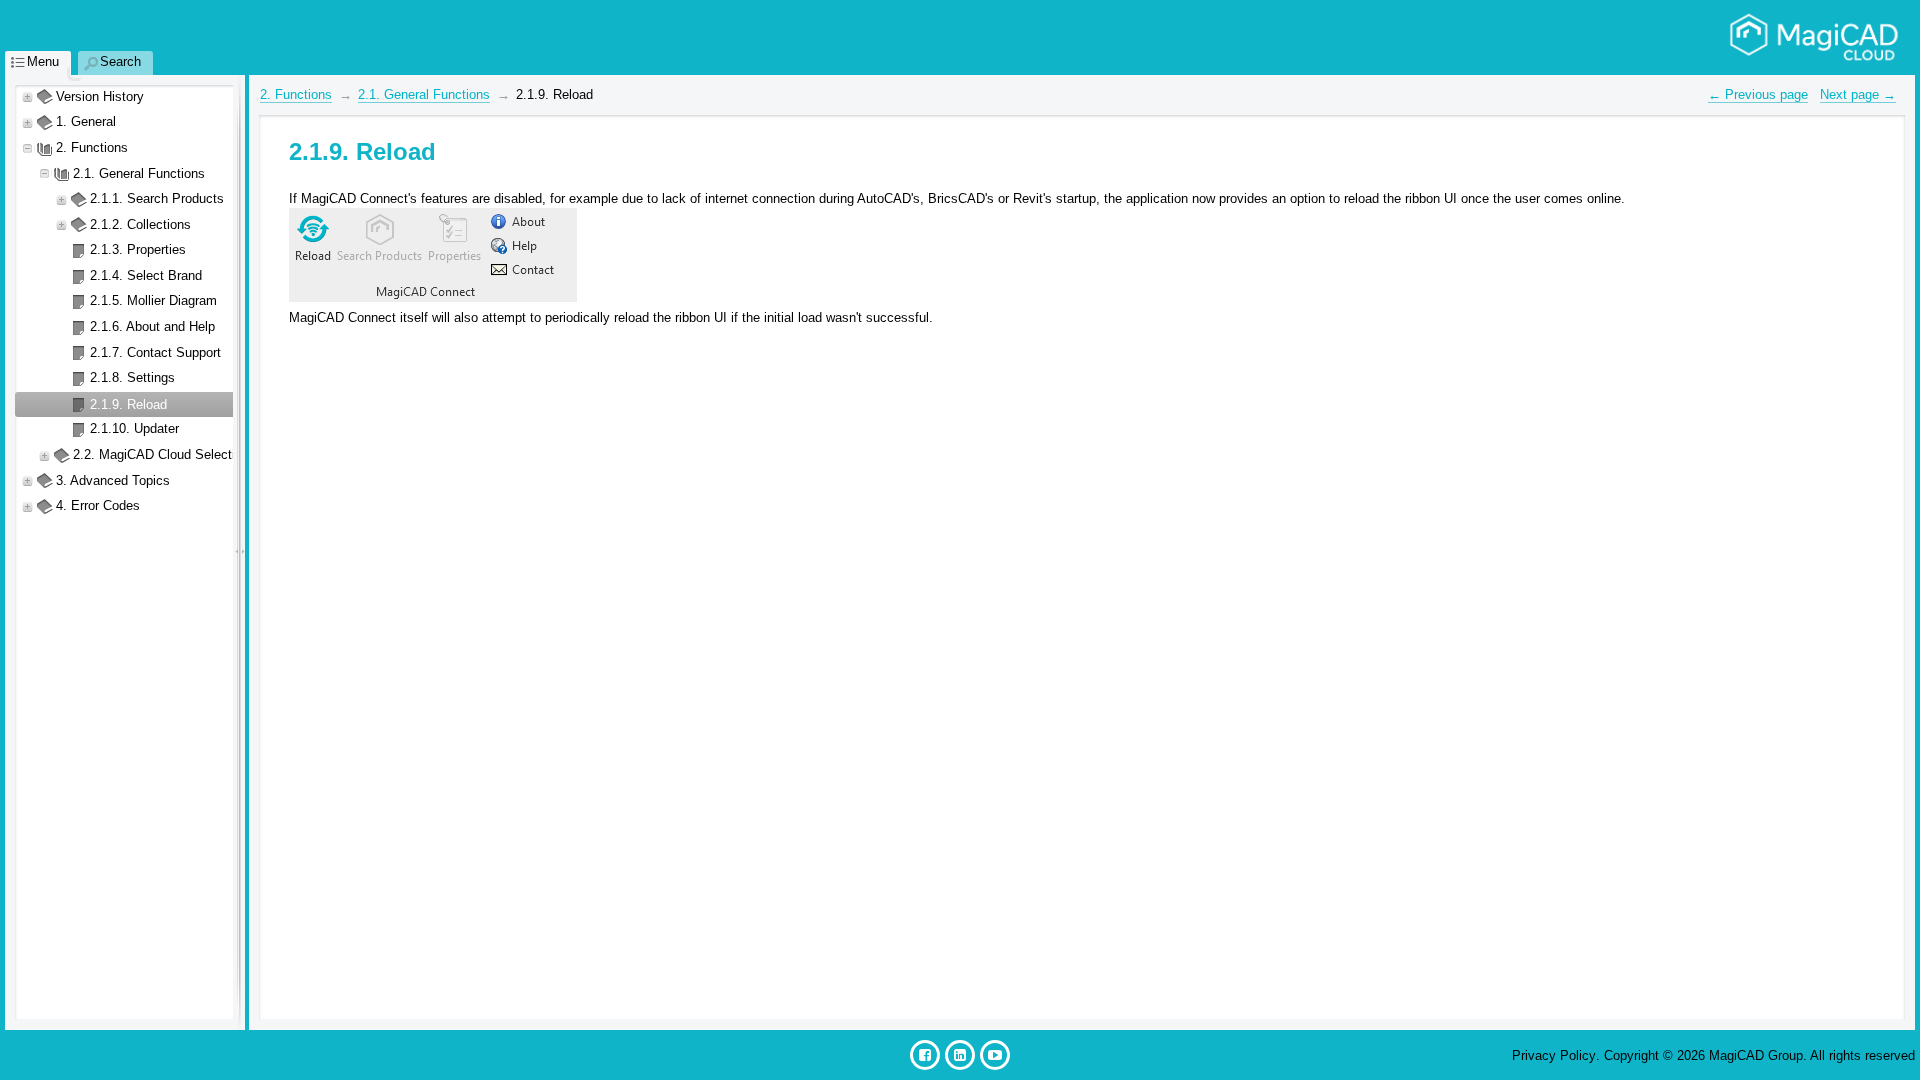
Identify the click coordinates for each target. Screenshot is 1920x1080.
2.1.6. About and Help (152, 326)
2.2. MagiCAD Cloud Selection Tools (178, 454)
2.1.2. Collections (140, 224)
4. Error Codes (98, 505)
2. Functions (92, 147)
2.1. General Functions (139, 173)
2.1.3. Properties (138, 249)
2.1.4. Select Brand (146, 275)
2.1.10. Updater (134, 428)
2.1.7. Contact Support (155, 352)
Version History (100, 96)
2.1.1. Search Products (157, 198)
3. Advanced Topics (113, 480)
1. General (86, 121)
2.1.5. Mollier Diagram (153, 300)
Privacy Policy (1554, 1055)
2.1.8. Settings (132, 377)
